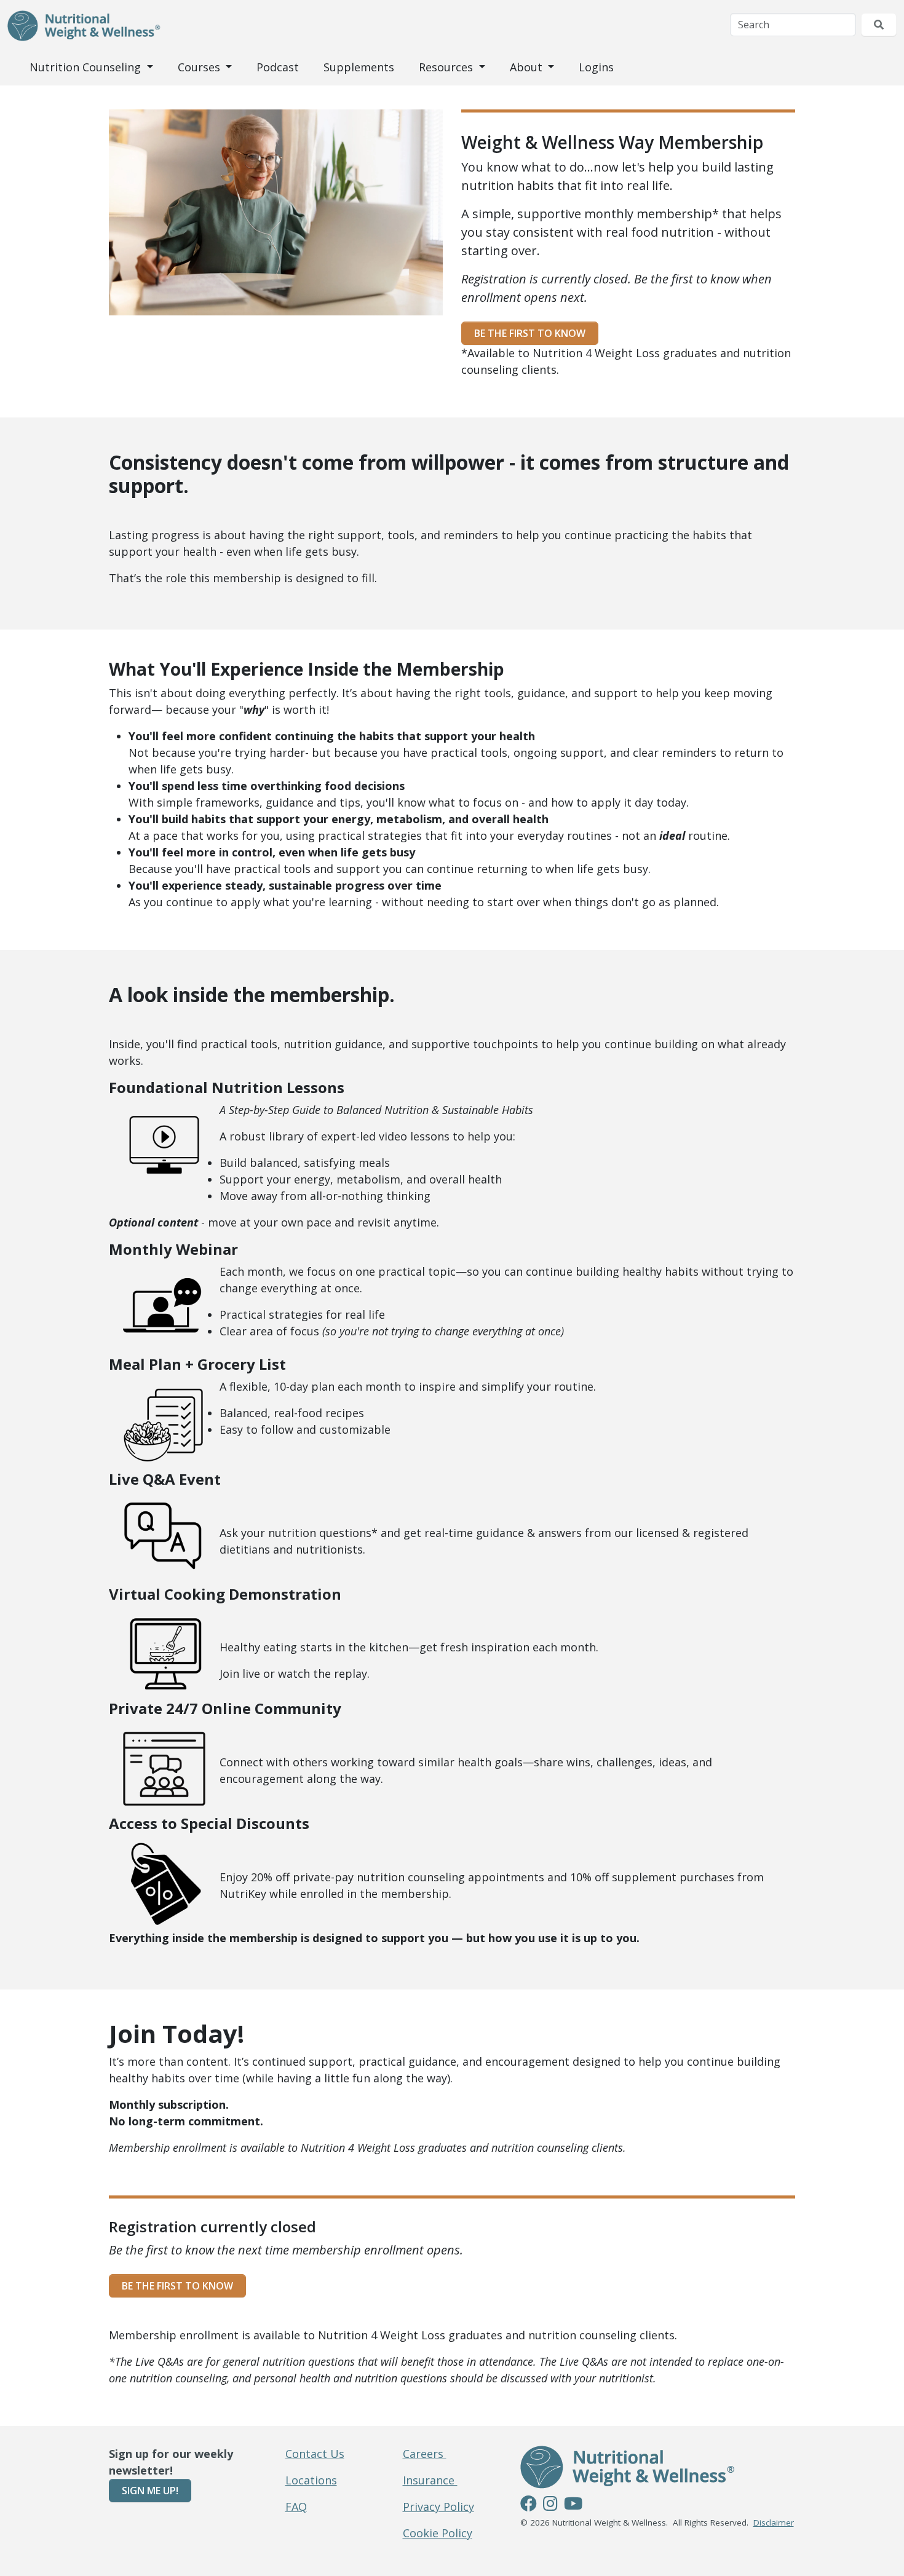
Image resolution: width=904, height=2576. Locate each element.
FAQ (296, 2507)
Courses (200, 67)
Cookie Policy (438, 2533)
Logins (596, 67)
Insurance (430, 2480)
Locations (311, 2480)
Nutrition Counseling (87, 67)
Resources (447, 67)
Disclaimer (774, 2523)
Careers (425, 2454)
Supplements (359, 67)
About (528, 67)
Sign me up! (150, 2491)
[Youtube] (573, 2505)
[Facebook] (529, 2505)
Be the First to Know (530, 333)
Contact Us (315, 2454)
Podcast (278, 67)
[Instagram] (550, 2505)
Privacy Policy (438, 2507)
